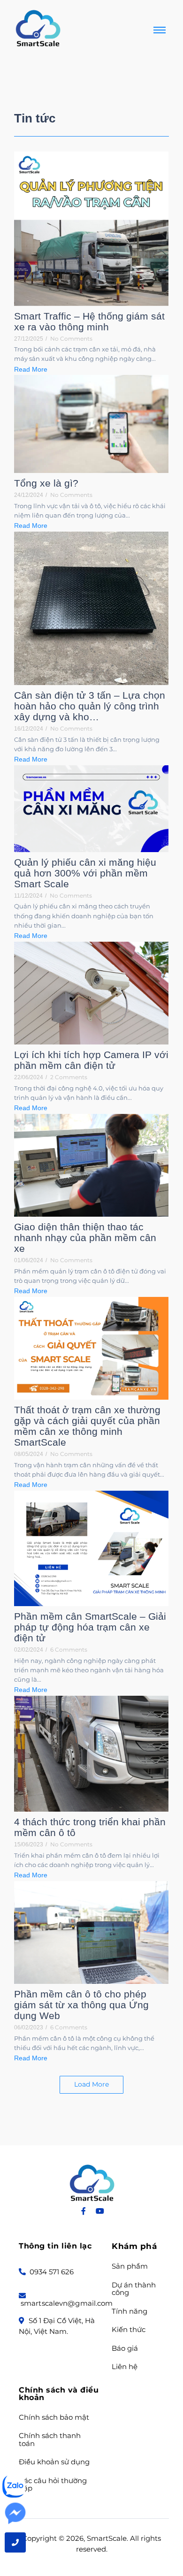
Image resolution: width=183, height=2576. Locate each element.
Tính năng (130, 2312)
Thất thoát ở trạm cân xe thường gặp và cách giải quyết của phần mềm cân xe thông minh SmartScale (87, 1426)
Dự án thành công (134, 2289)
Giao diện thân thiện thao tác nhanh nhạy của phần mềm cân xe (85, 1238)
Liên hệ (125, 2367)
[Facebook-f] (84, 2211)
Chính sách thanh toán (50, 2440)
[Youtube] (100, 2211)
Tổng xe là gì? (46, 483)
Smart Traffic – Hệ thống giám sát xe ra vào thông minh (89, 321)
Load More (91, 2084)
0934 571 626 (51, 2272)
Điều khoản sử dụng (54, 2462)
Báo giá (125, 2349)
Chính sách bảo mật (54, 2418)
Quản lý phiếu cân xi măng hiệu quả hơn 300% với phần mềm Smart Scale (85, 873)
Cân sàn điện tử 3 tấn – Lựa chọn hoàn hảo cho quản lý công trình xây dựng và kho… (90, 706)
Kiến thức (129, 2330)
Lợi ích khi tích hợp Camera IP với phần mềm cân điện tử (91, 1060)
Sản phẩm (130, 2267)
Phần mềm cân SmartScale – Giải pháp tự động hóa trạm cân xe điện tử (90, 1627)
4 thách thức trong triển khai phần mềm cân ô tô (90, 1827)
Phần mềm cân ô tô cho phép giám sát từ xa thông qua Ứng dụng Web (81, 2005)
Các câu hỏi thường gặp (53, 2485)
